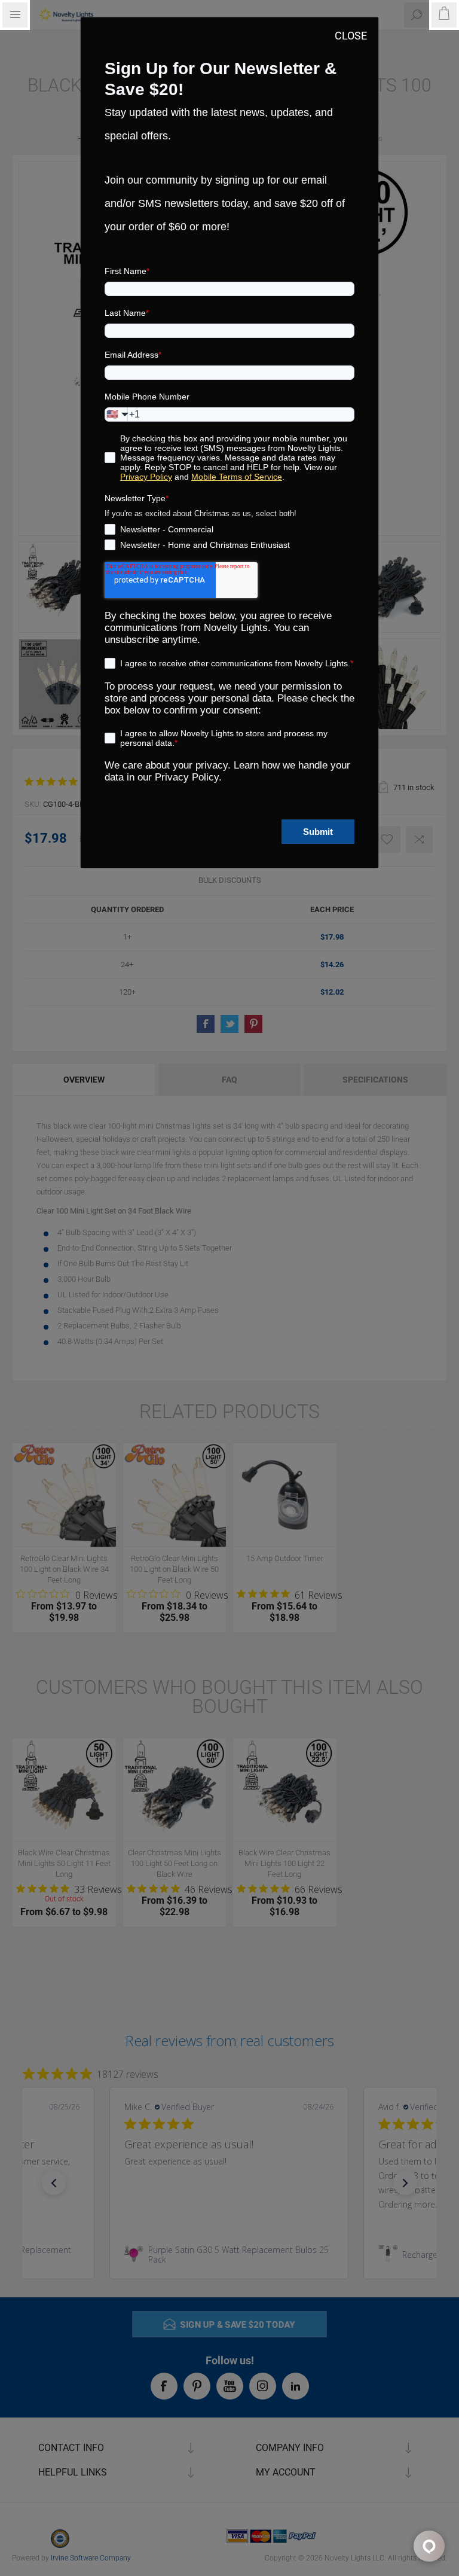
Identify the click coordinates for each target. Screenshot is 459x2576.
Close (351, 36)
